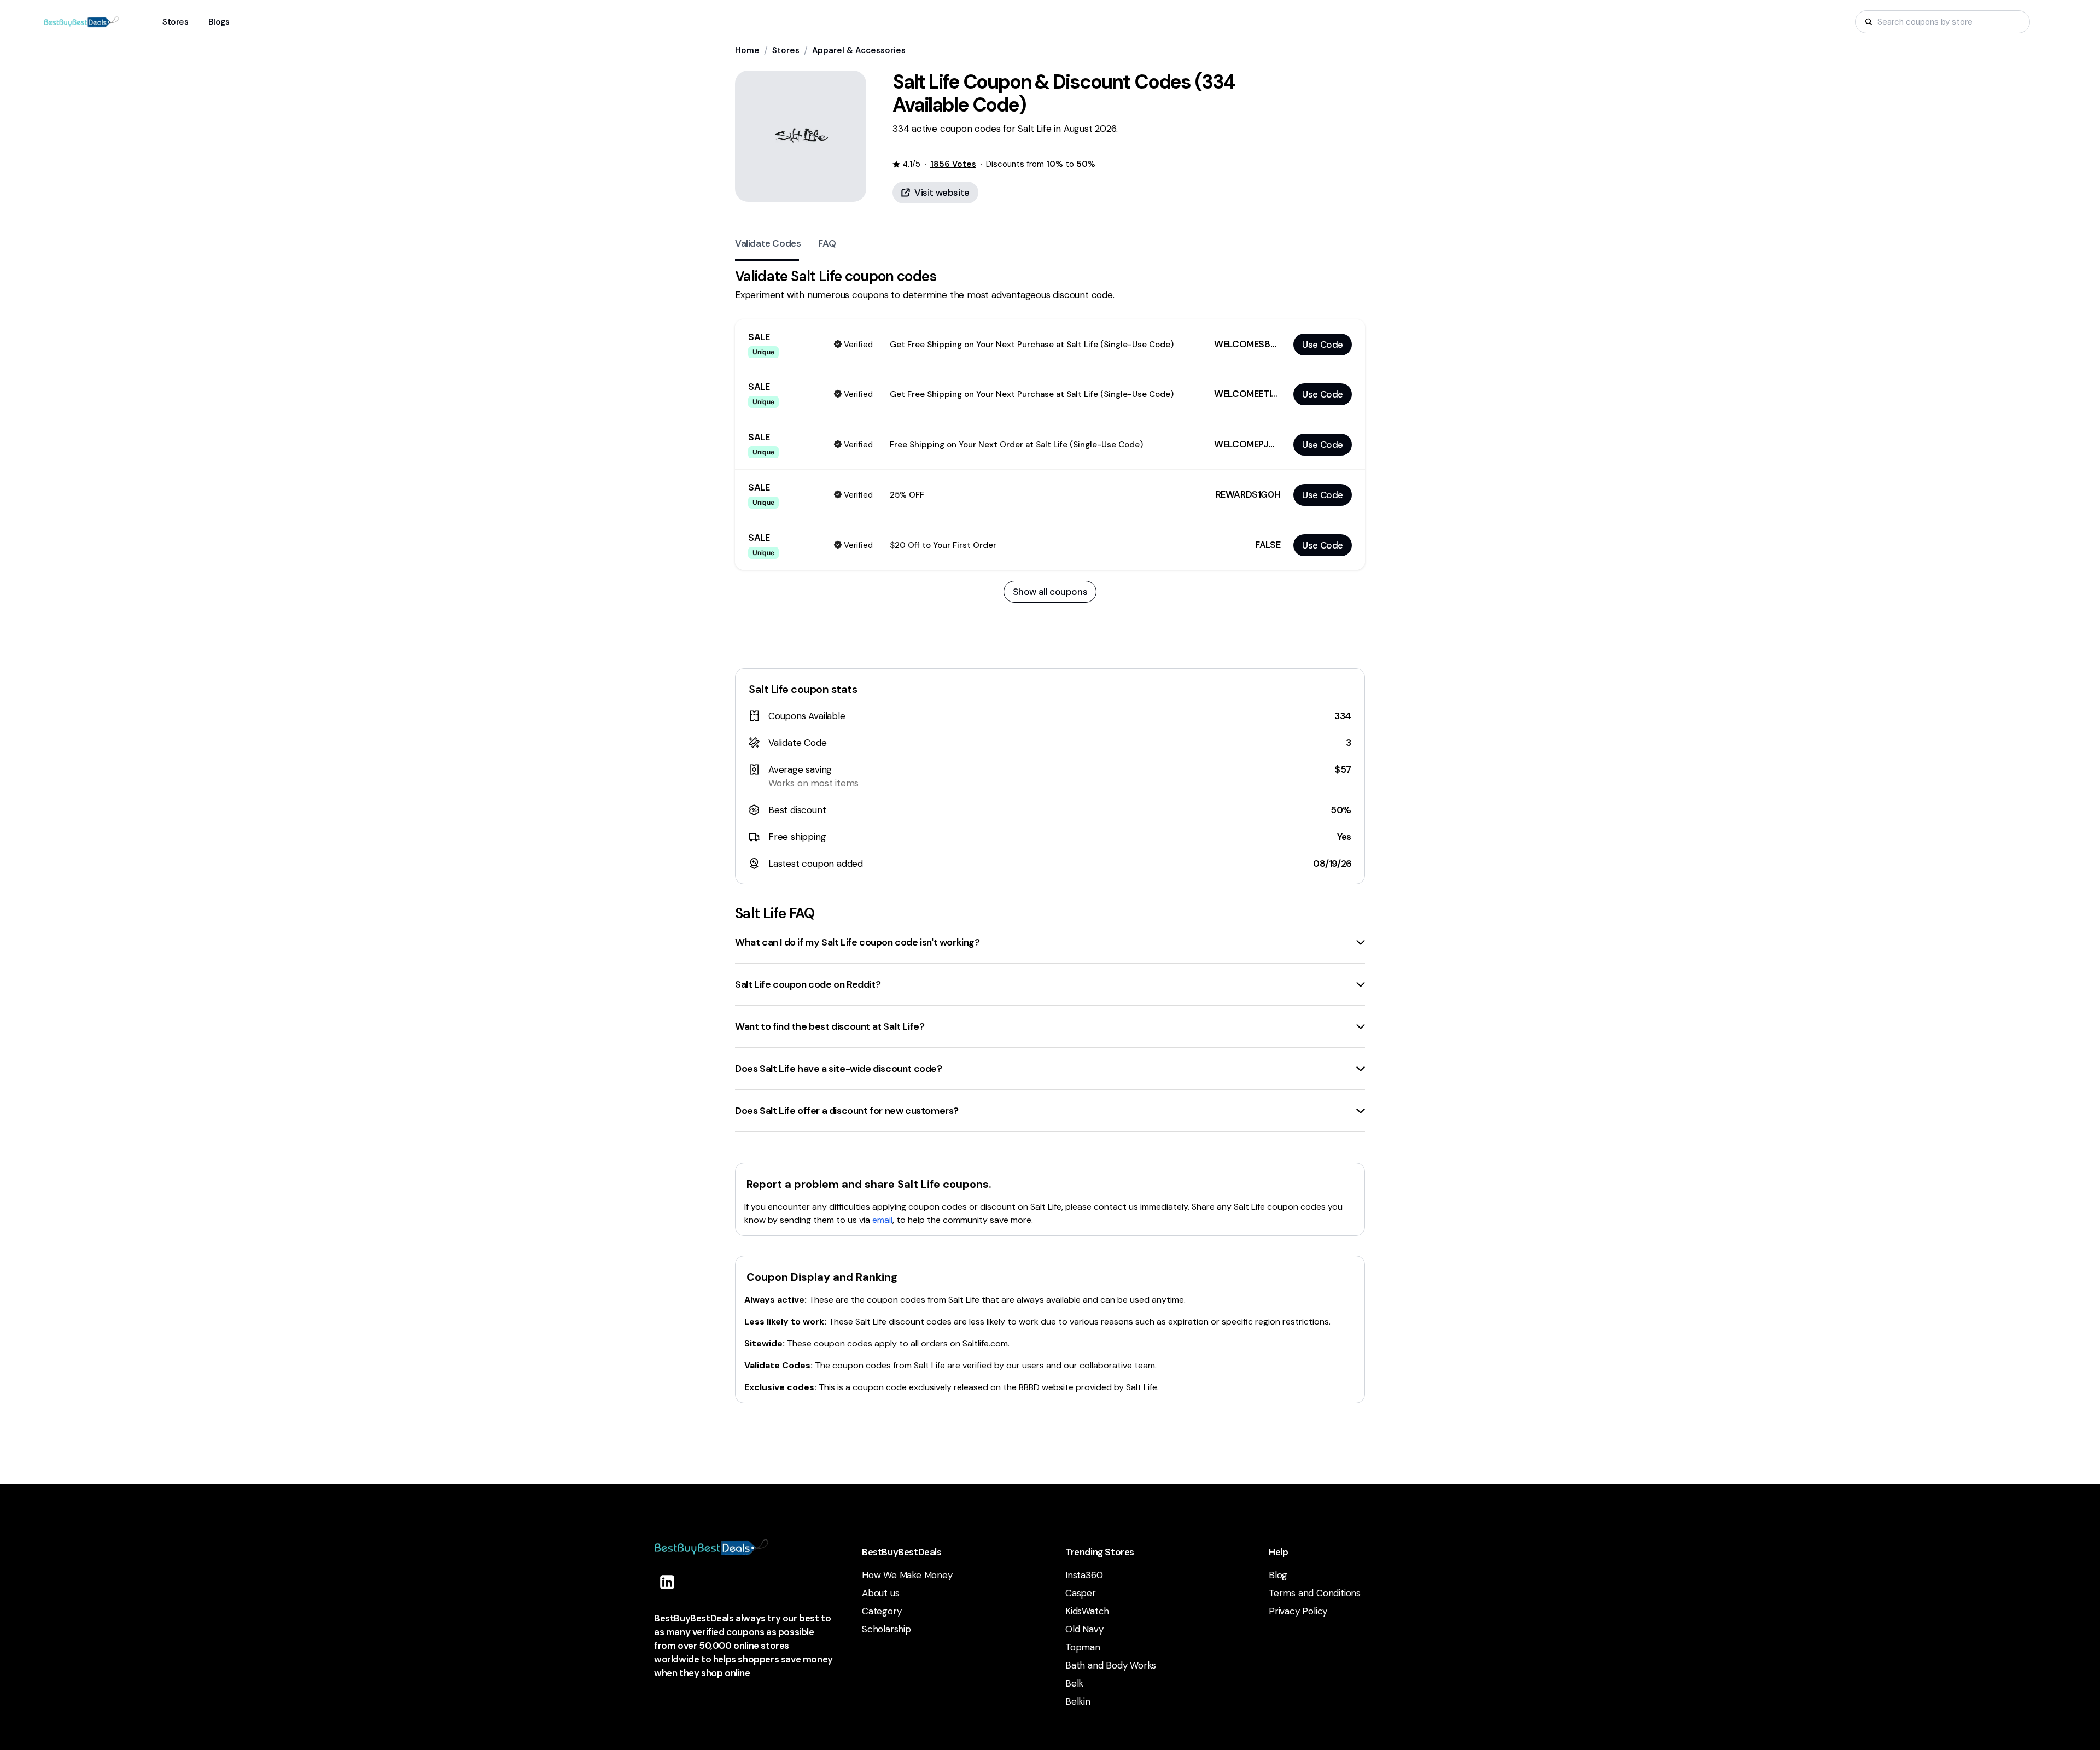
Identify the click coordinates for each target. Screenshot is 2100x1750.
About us (880, 1593)
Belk (1074, 1683)
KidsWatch (1087, 1611)
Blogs (219, 22)
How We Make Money (907, 1575)
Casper (1081, 1593)
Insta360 (1084, 1575)
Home (747, 50)
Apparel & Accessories (859, 50)
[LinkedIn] (667, 1582)
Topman (1083, 1647)
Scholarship (886, 1629)
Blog (1278, 1575)
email (882, 1220)
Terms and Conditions (1315, 1593)
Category (882, 1611)
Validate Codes (768, 243)
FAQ (827, 243)
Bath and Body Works (1111, 1665)
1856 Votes (953, 164)
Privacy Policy (1298, 1611)
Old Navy (1084, 1629)
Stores (786, 50)
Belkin (1078, 1701)
